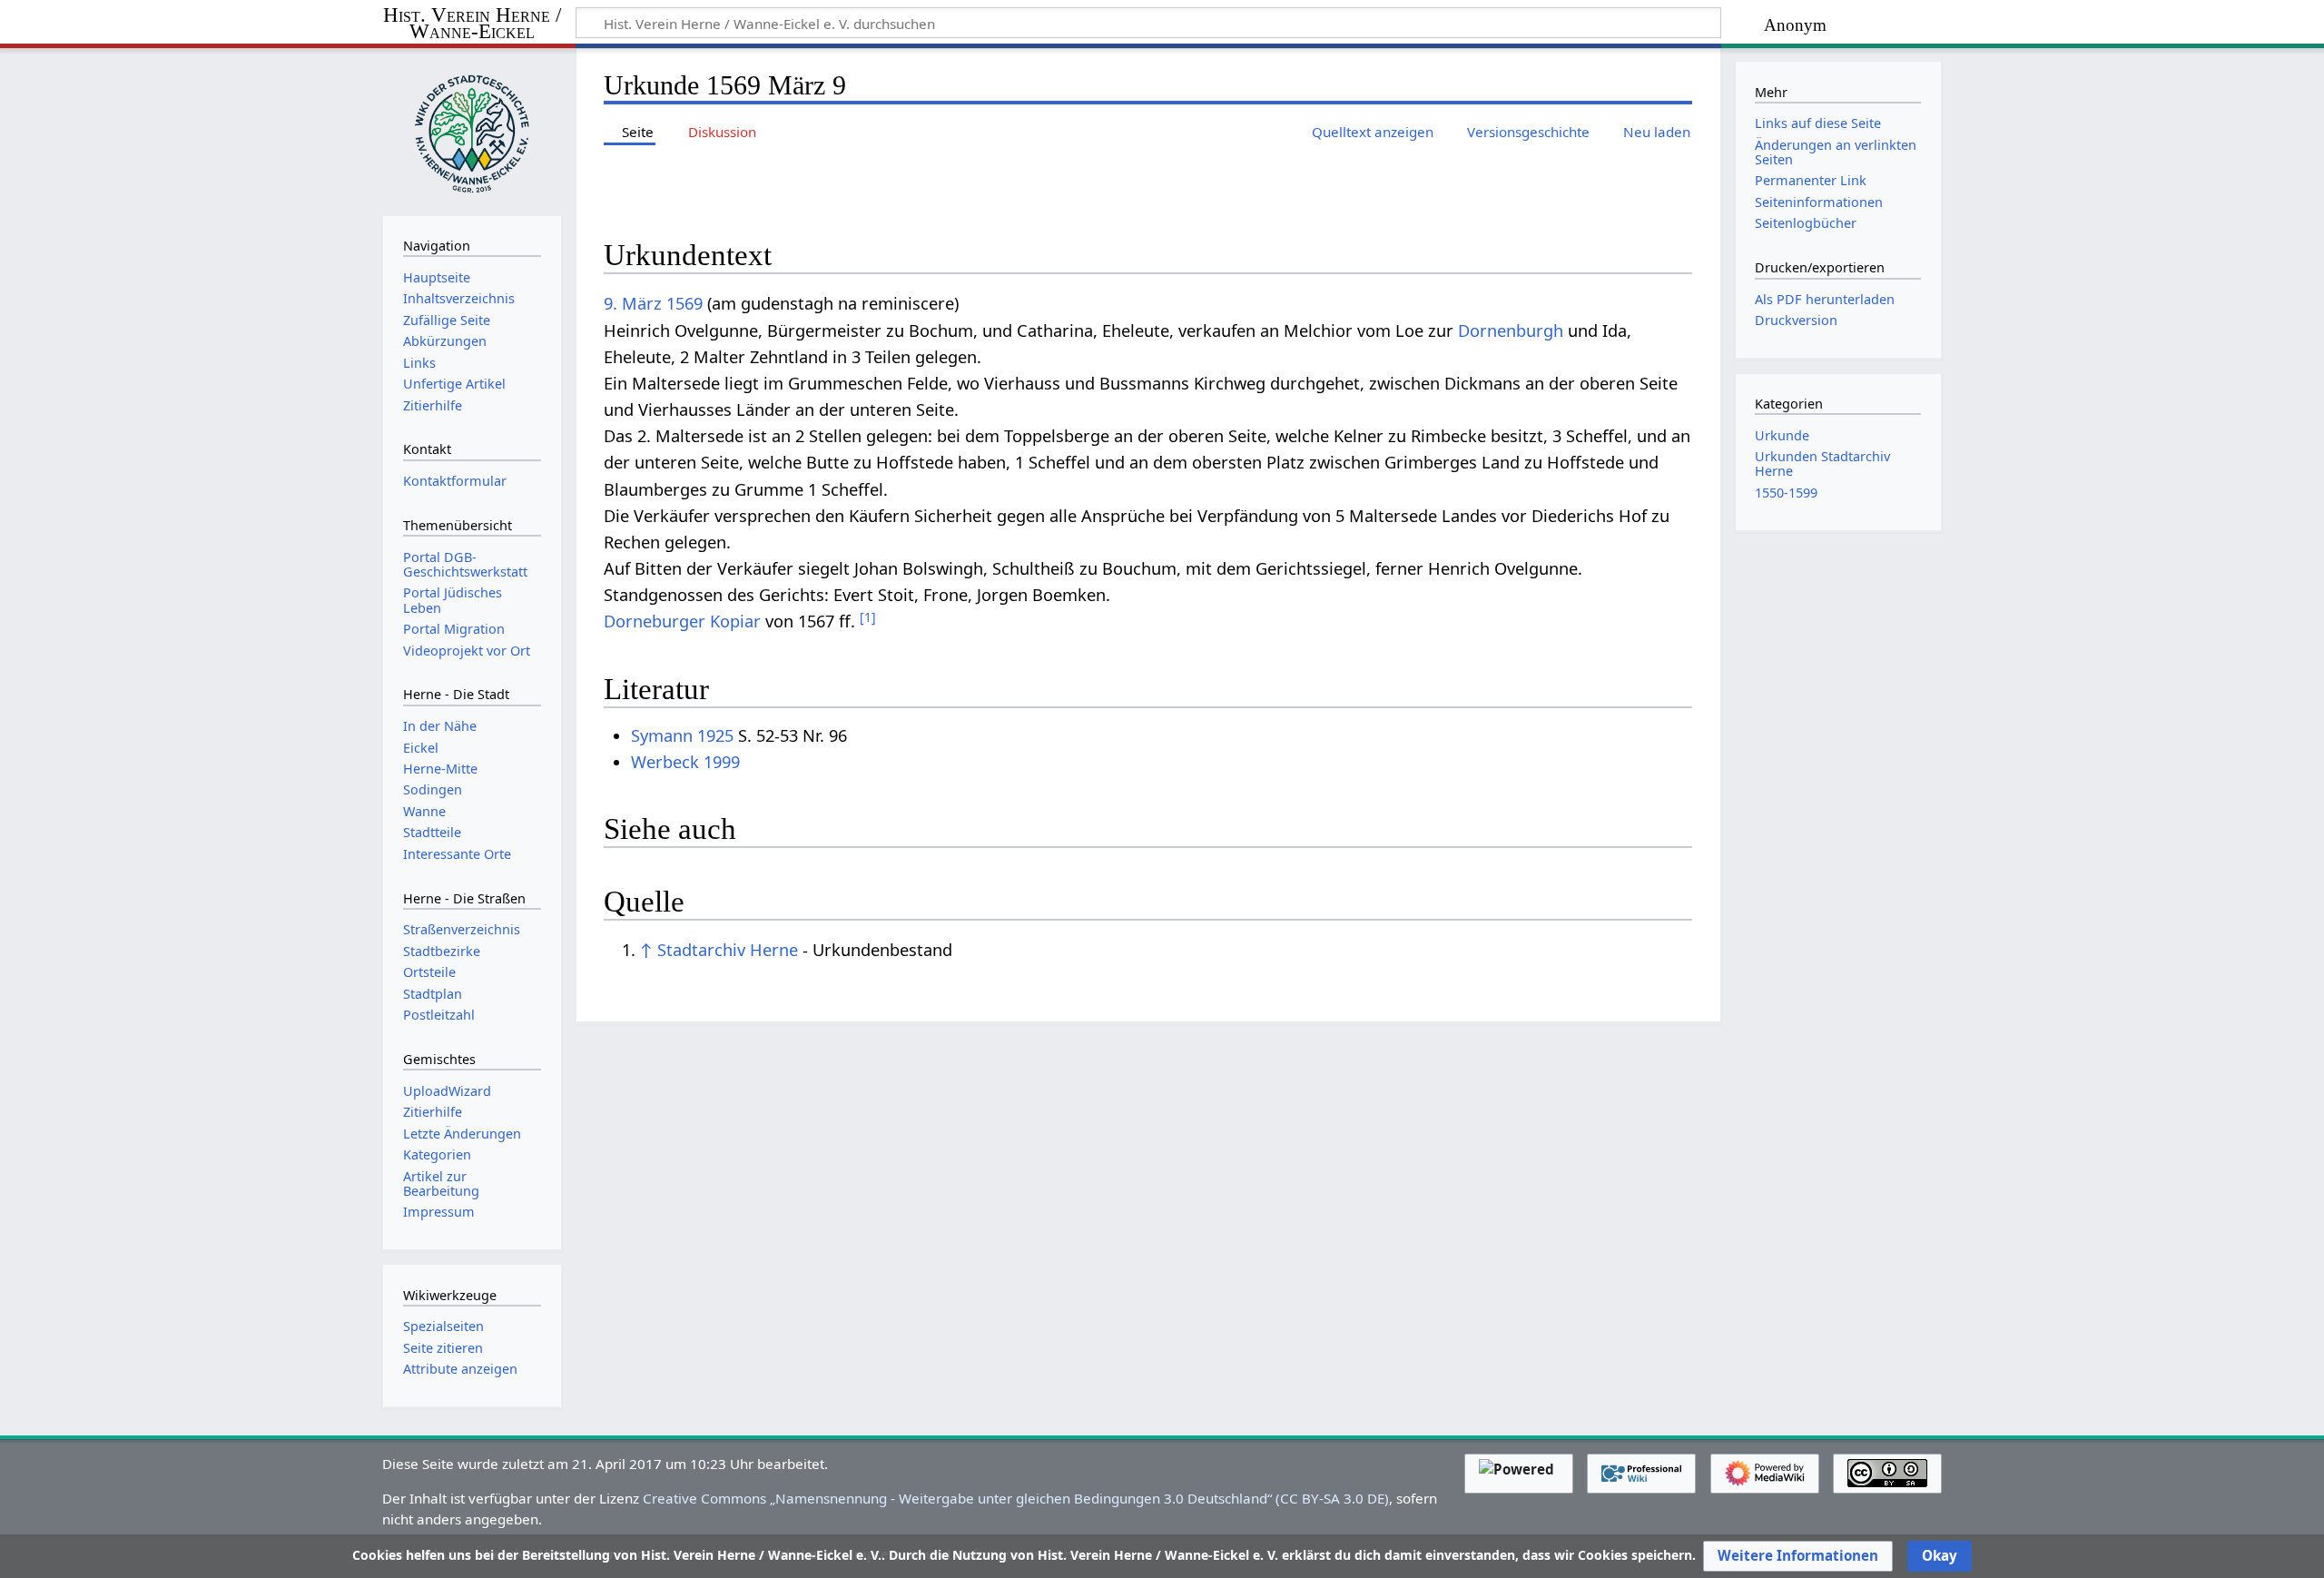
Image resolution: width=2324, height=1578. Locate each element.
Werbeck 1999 (685, 762)
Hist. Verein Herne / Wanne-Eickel (472, 24)
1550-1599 (1786, 493)
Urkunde (1782, 435)
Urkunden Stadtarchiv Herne (1822, 464)
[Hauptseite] (472, 130)
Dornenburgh (1511, 330)
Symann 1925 (682, 735)
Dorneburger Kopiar (682, 621)
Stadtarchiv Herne (728, 950)
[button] (1798, 1556)
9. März (633, 303)
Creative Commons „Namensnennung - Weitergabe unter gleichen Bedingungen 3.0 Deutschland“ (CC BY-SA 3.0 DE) (1016, 1498)
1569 (684, 303)
